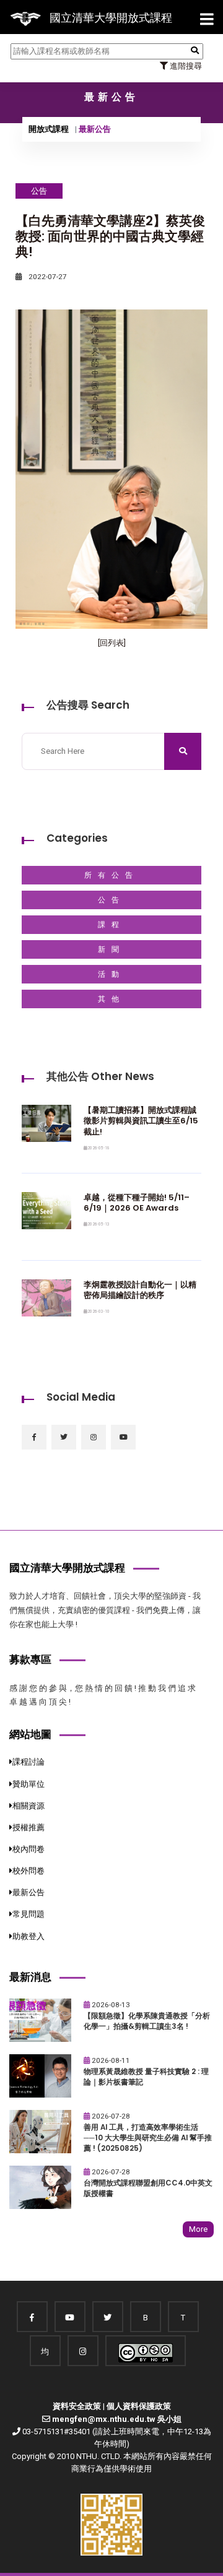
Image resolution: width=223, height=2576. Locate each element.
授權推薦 (28, 1827)
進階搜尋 (185, 66)
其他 (111, 999)
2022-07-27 (47, 277)
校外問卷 (28, 1871)
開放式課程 (49, 129)
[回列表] (112, 643)
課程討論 (28, 1762)
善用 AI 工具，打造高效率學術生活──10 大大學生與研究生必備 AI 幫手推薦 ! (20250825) (148, 2137)
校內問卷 (28, 1849)
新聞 (111, 949)
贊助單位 (28, 1784)
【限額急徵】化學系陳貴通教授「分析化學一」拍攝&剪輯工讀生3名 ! (147, 2021)
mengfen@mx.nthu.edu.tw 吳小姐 (117, 2419)
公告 (111, 900)
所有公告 (111, 875)
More (198, 2229)
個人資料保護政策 (139, 2406)
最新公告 (28, 1892)
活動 (111, 974)
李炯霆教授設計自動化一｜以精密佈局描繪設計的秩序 (140, 1290)
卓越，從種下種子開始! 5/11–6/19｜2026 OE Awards (137, 1203)
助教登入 (28, 1936)
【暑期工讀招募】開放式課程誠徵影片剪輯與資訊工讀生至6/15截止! (141, 1121)
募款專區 (30, 1659)
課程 (111, 925)
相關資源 (28, 1806)
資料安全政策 (77, 2406)
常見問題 (28, 1914)
